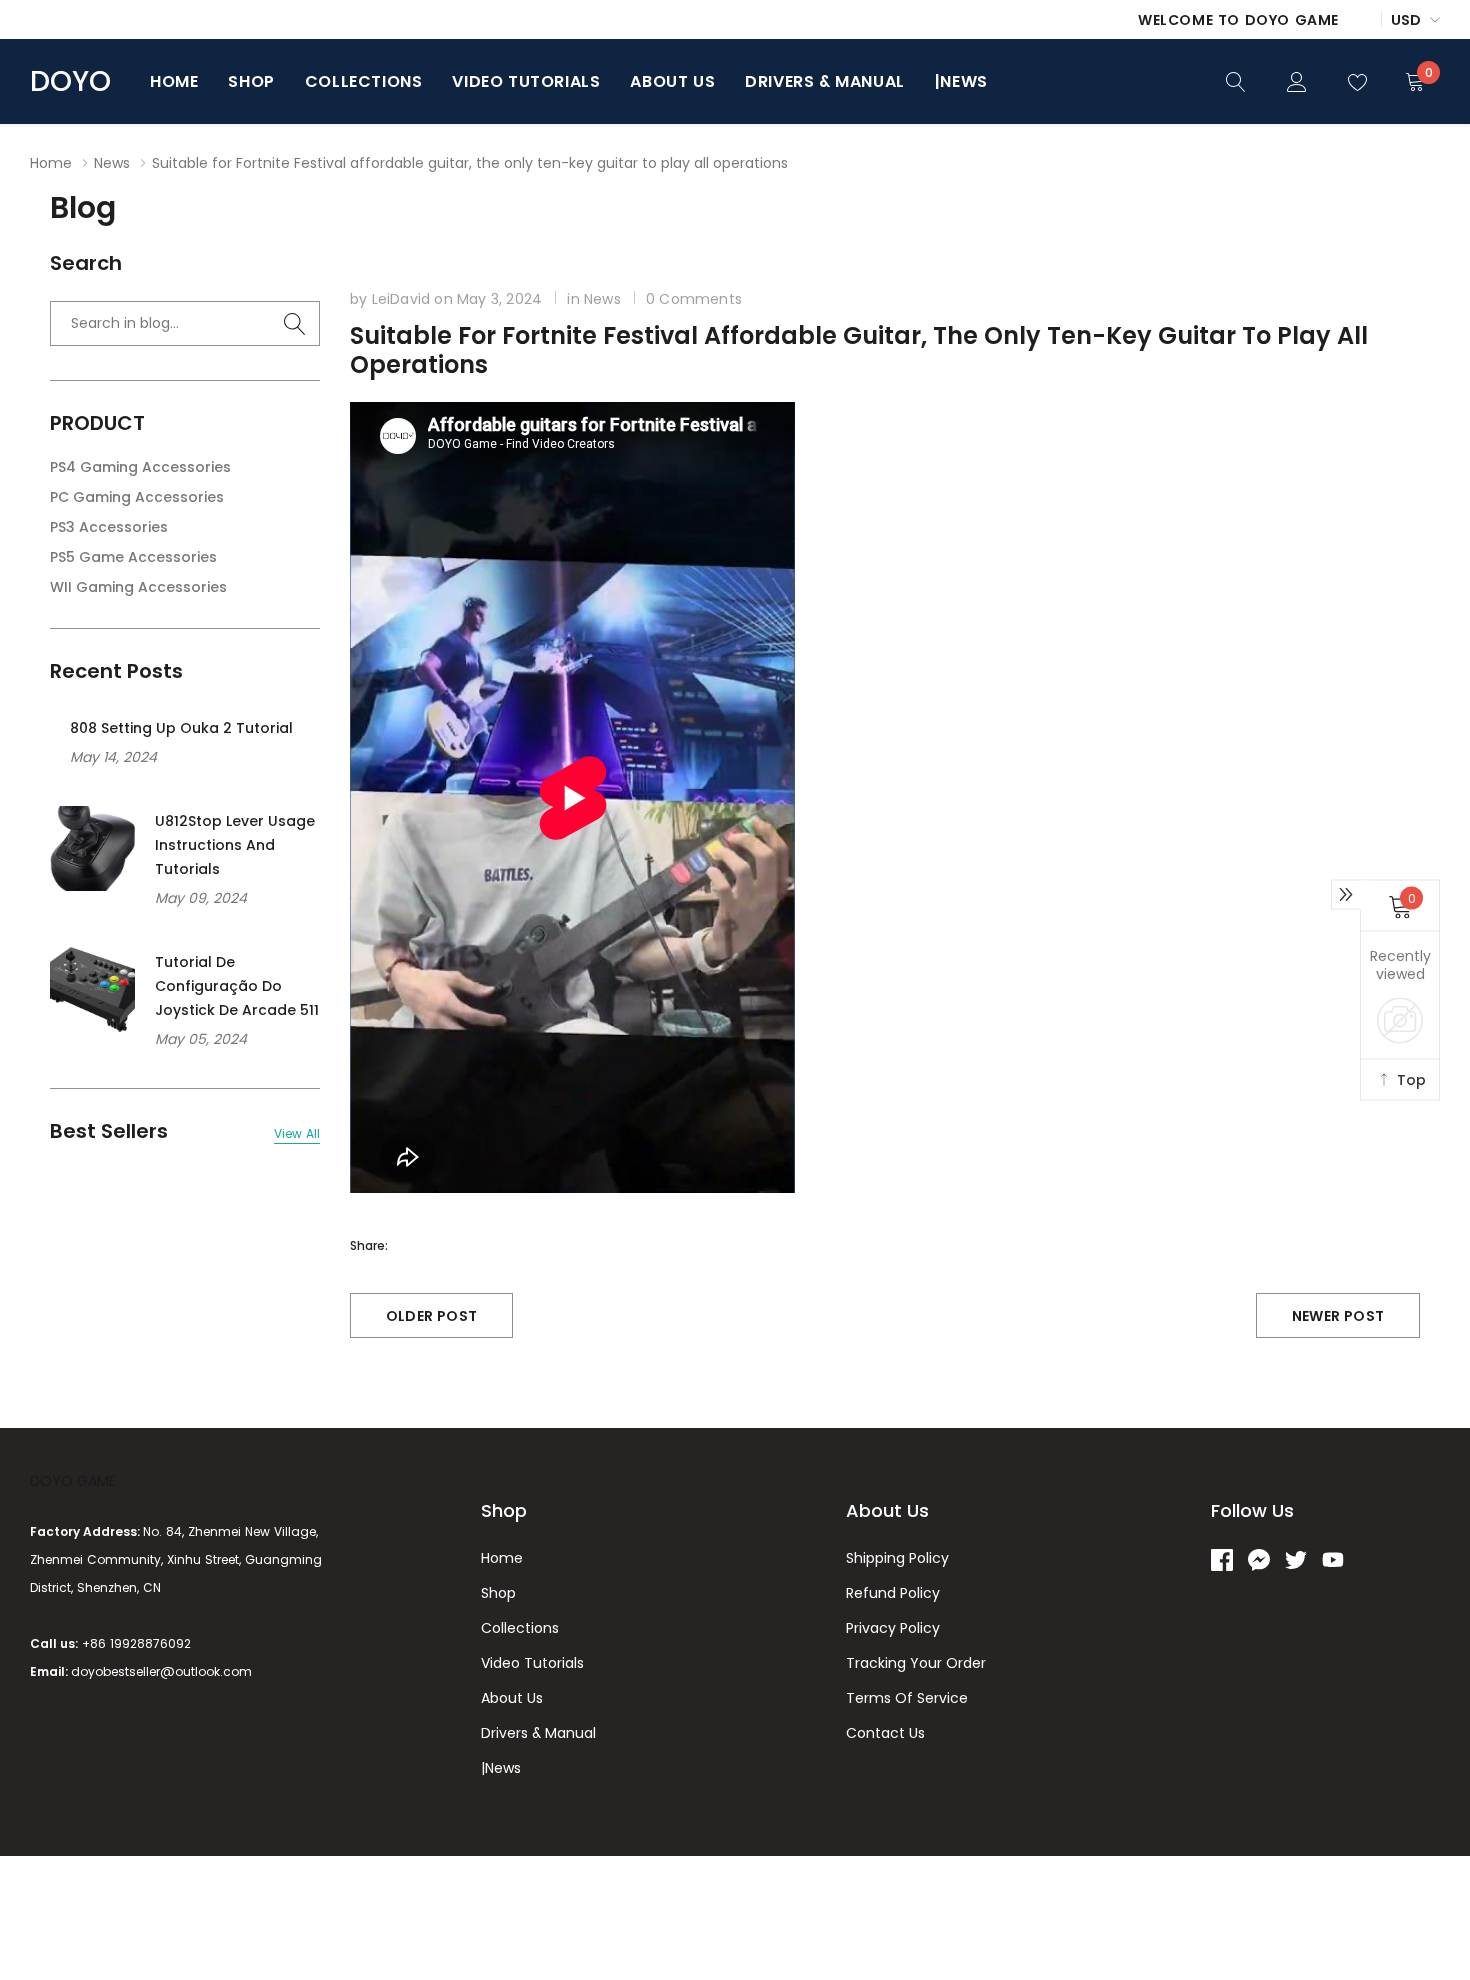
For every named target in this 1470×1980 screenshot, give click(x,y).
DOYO (70, 82)
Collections (364, 81)
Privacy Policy (893, 1628)
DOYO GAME (73, 1481)
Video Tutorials (526, 81)
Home (174, 81)
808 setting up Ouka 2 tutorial (181, 728)
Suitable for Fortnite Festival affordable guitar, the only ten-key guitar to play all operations (859, 350)
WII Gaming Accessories (138, 587)
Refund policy (893, 1593)
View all (297, 1134)
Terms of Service (907, 1698)
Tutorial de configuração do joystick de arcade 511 (237, 986)
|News (961, 81)
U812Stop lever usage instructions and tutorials (235, 845)
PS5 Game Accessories (133, 557)
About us (672, 81)
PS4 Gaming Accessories (140, 467)
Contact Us (885, 1733)
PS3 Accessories (109, 527)
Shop (251, 81)
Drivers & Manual (825, 81)
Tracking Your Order (916, 1663)
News (112, 163)
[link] (1236, 80)
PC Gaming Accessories (137, 497)
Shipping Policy (897, 1558)
